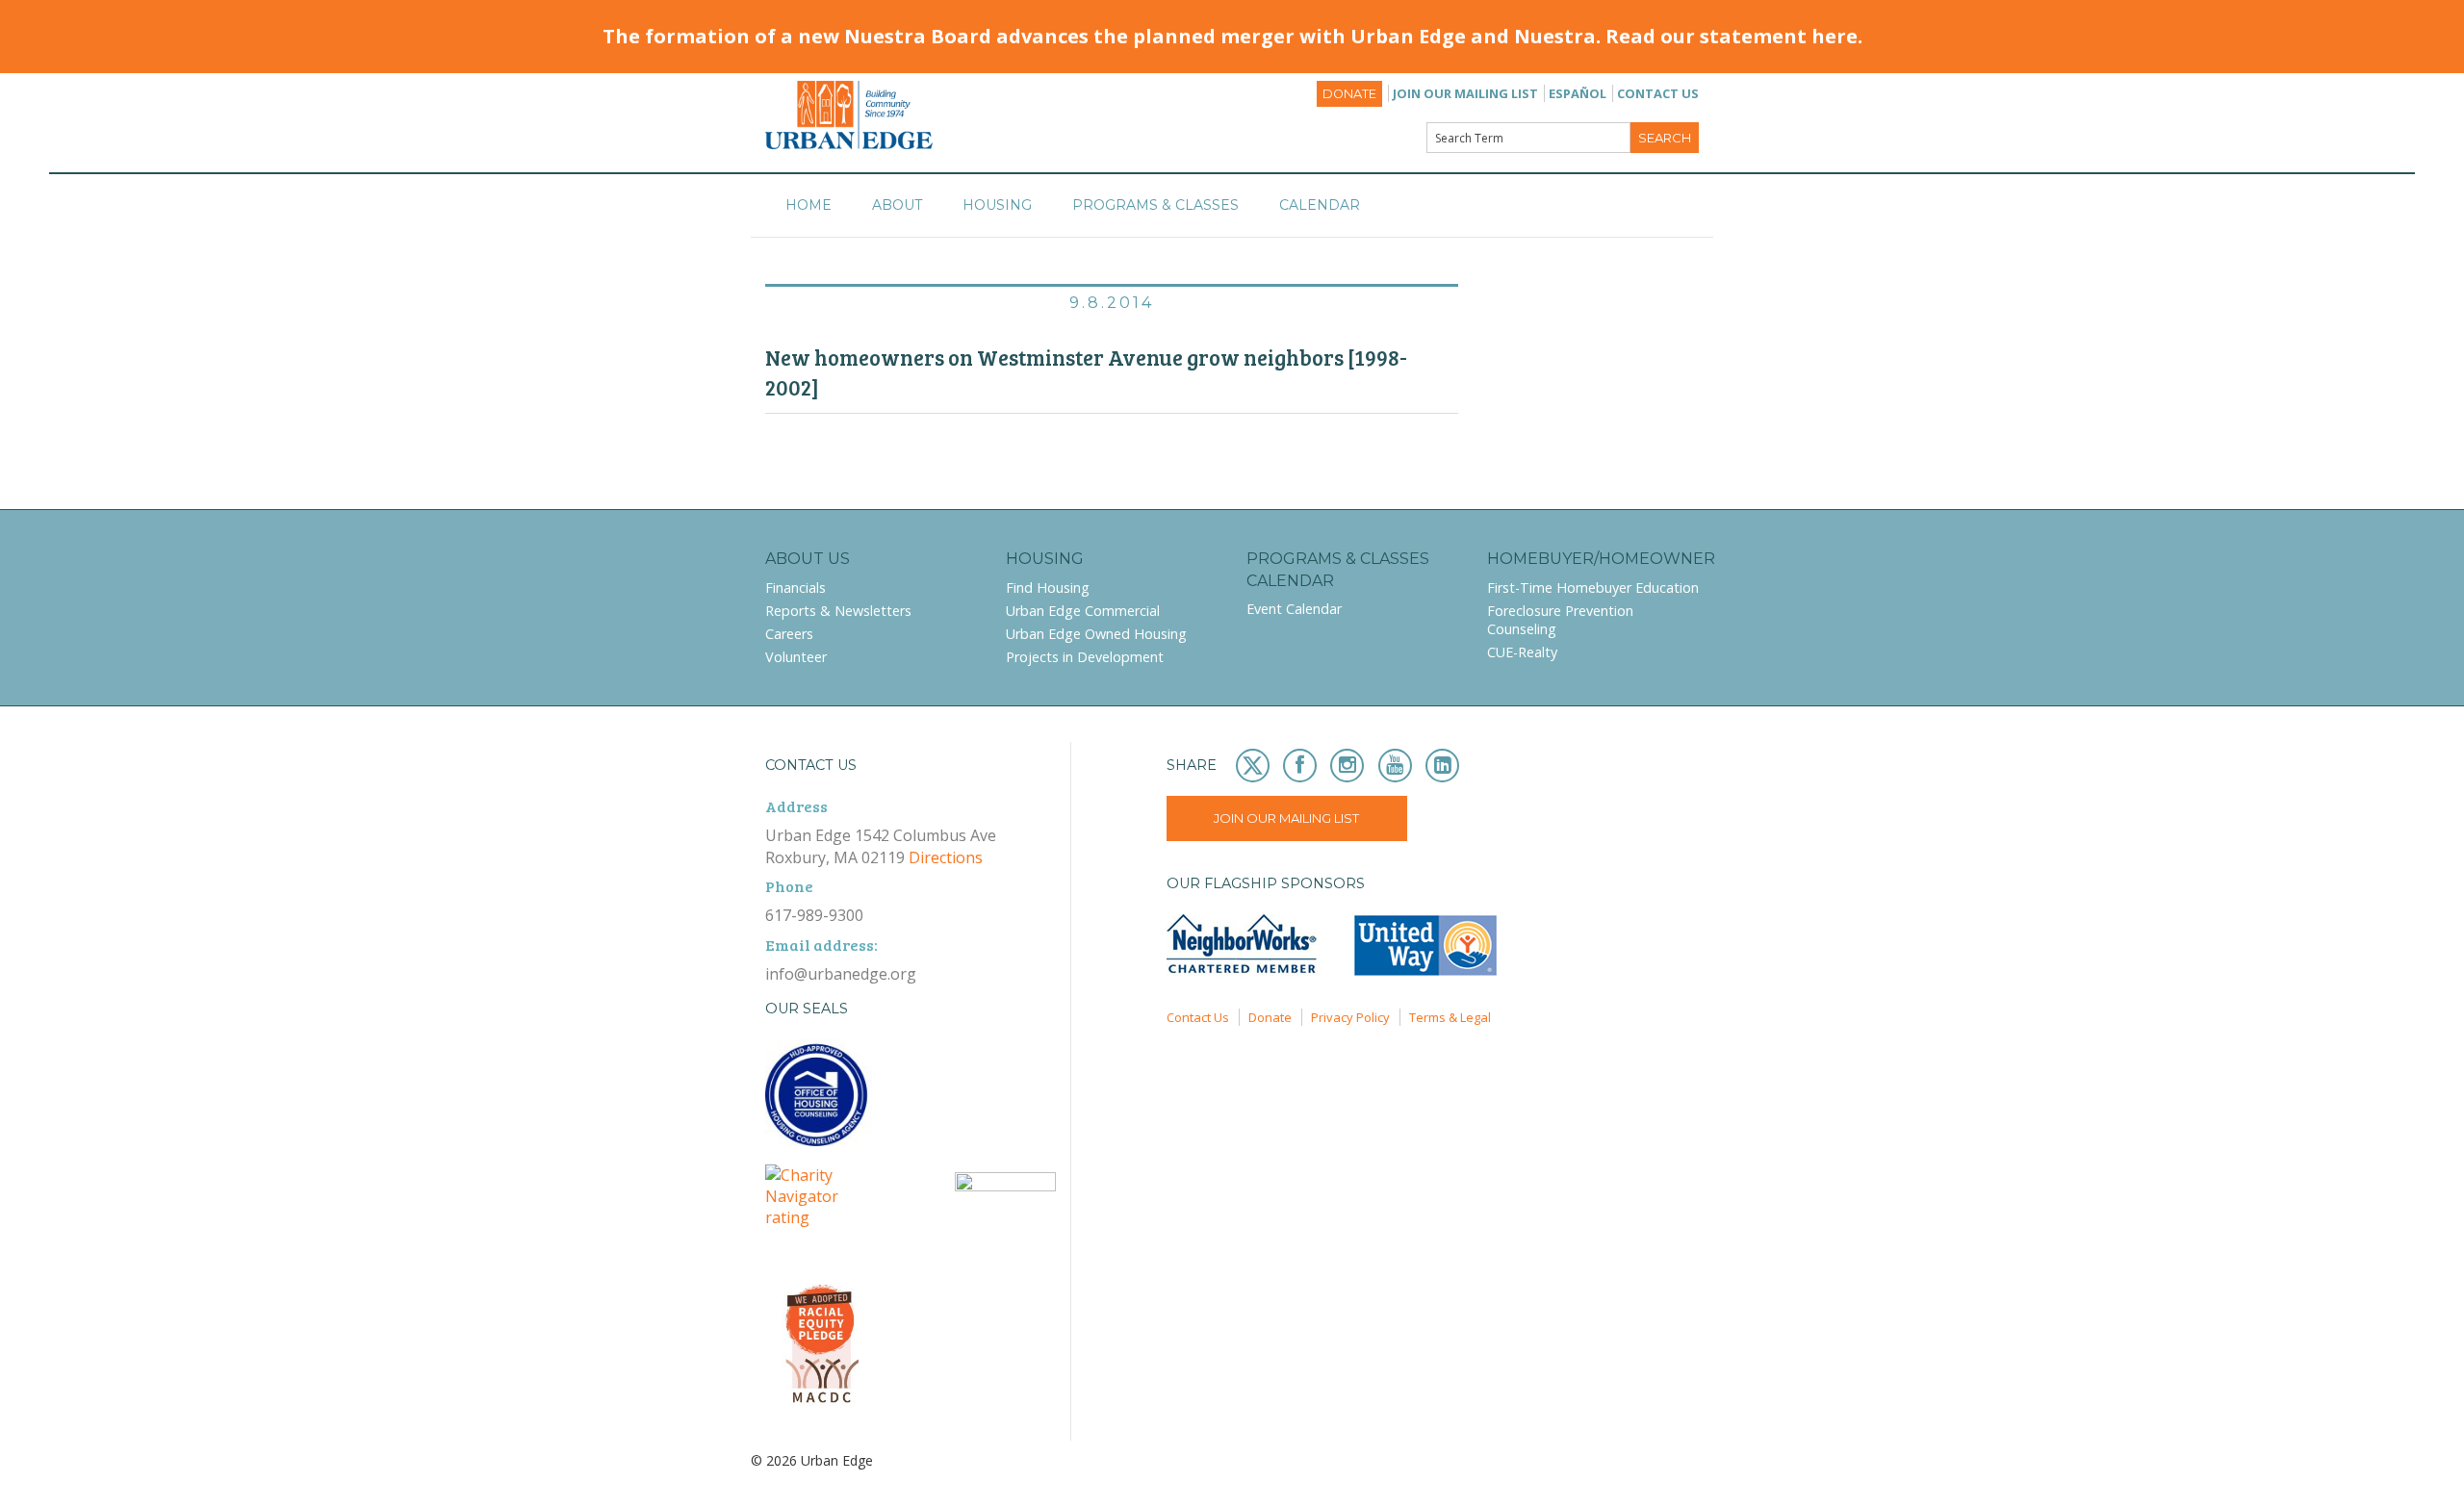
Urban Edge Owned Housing (1096, 634)
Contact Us (1658, 93)
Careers (789, 634)
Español (1578, 93)
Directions (946, 857)
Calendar (1320, 205)
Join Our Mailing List (1465, 93)
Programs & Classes (1155, 205)
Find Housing (1048, 588)
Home (808, 205)
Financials (796, 588)
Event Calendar (1294, 609)
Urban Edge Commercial (1083, 611)
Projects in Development (1085, 657)
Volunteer (796, 657)
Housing (997, 205)
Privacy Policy (1350, 1017)
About (897, 205)
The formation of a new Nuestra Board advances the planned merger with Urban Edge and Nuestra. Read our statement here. (1232, 36)
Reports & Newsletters (838, 611)
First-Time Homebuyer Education (1593, 588)
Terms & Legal (1450, 1017)
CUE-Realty (1522, 652)
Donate (1349, 94)
